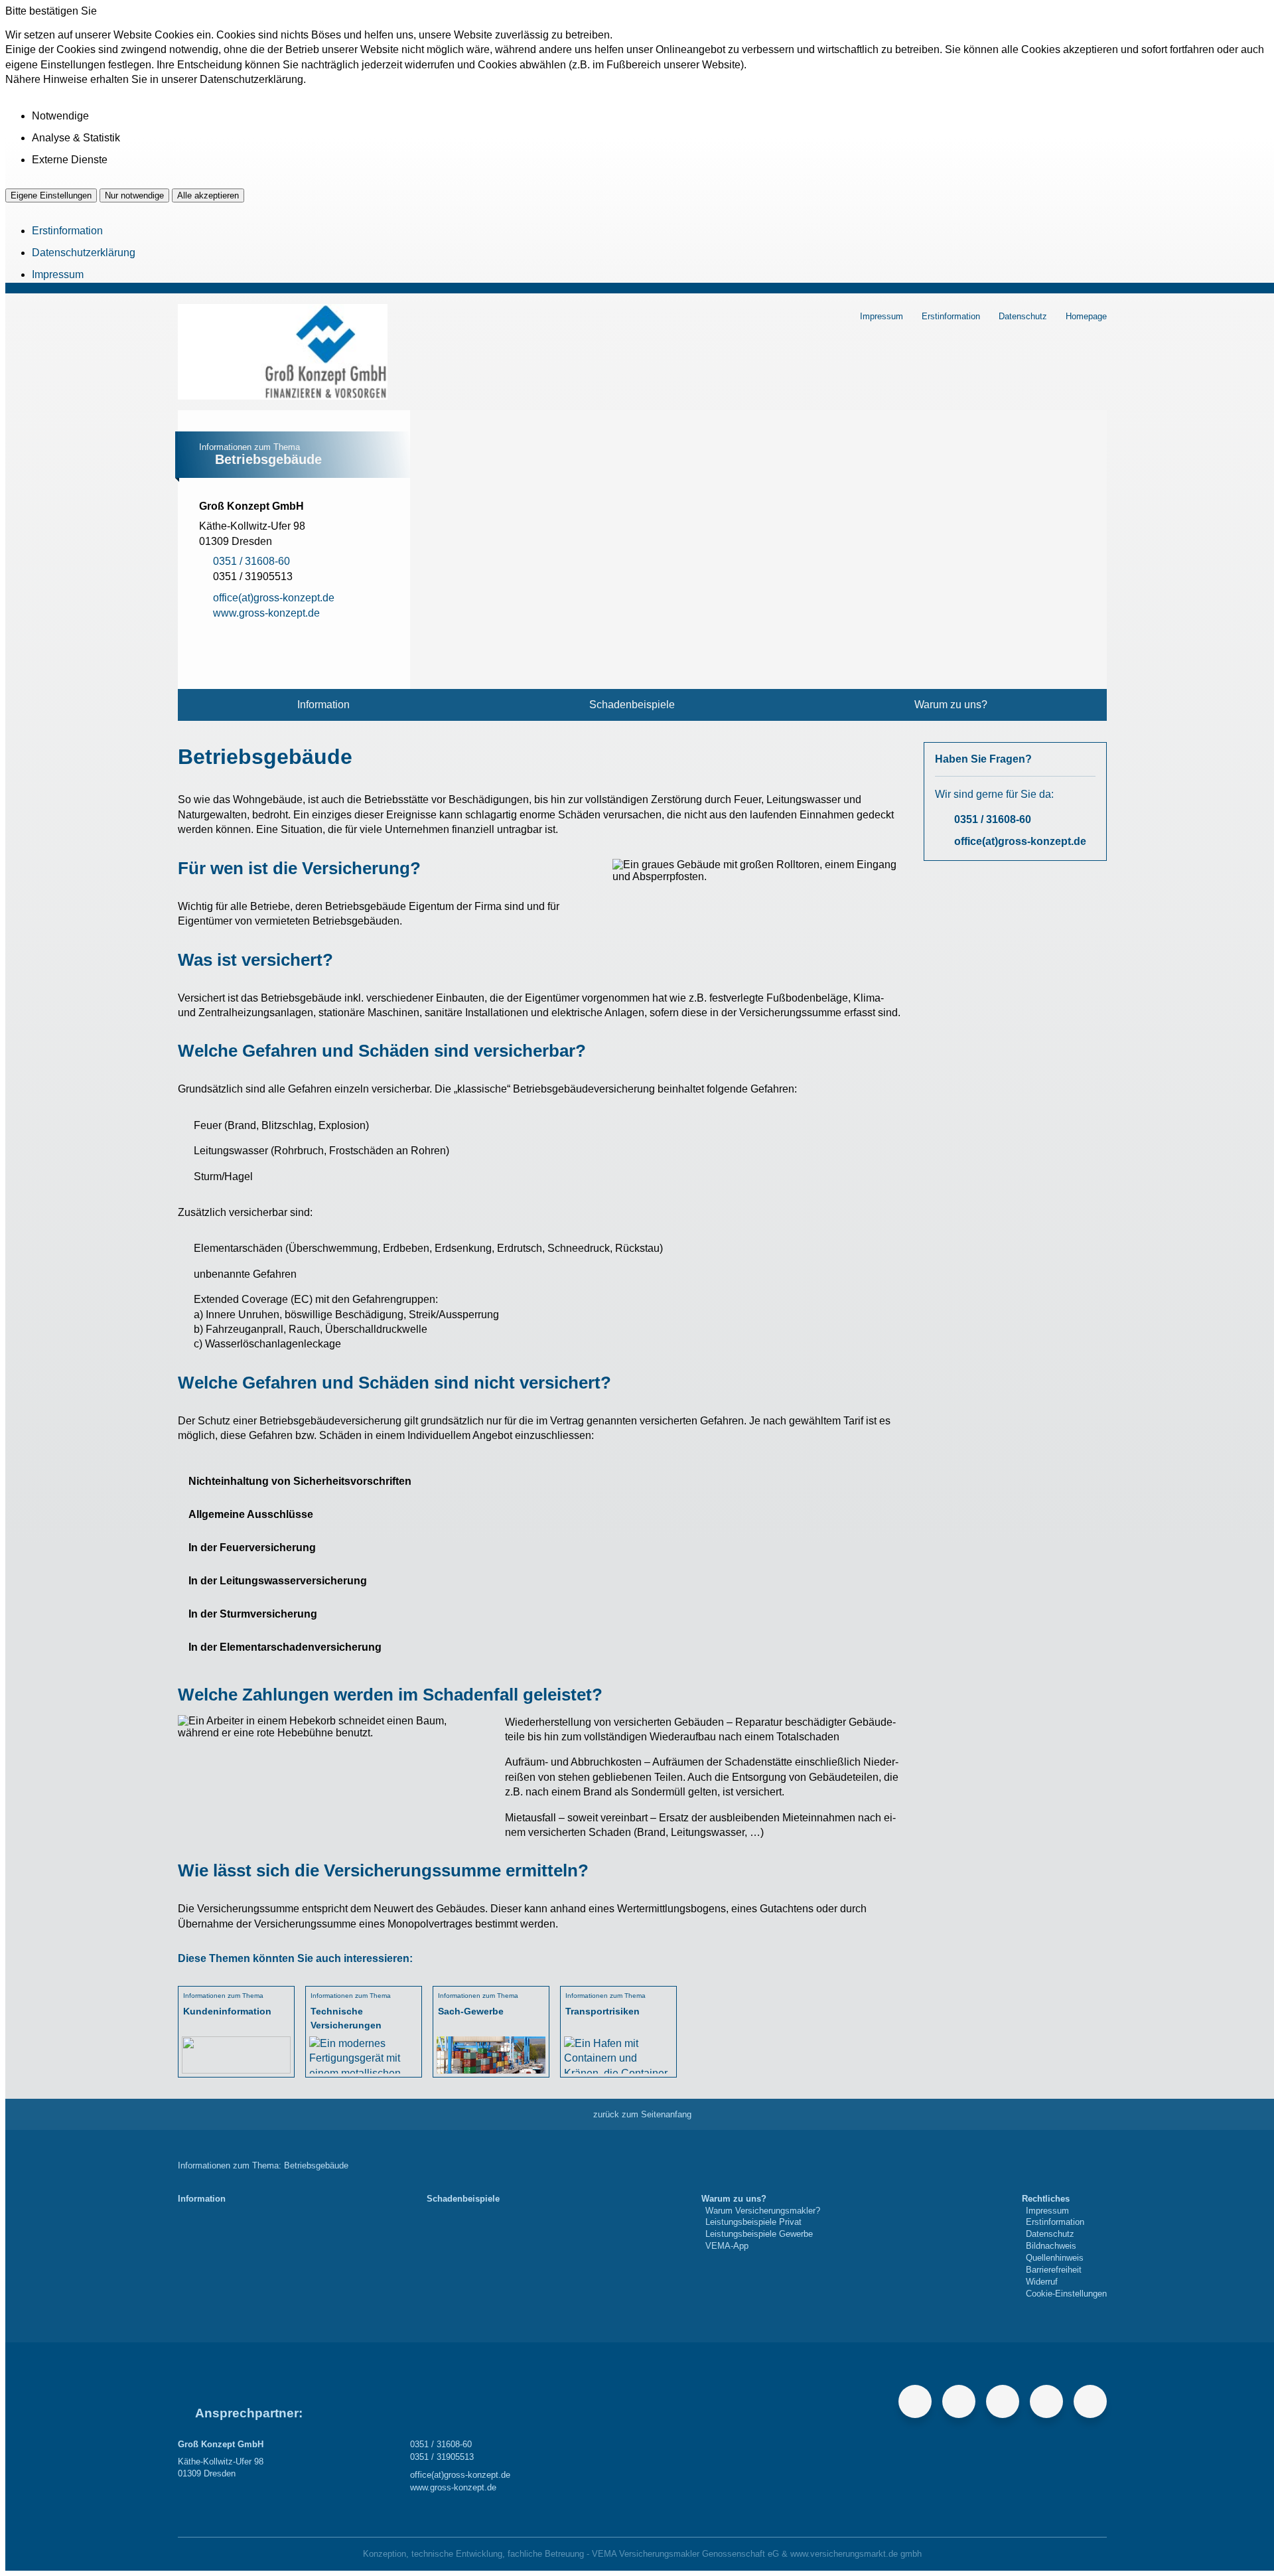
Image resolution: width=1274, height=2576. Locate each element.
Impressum (58, 274)
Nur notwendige (134, 195)
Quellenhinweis (1055, 2258)
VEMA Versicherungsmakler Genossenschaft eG (685, 2554)
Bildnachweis (1051, 2246)
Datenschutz (1023, 316)
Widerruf (1042, 2282)
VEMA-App (727, 2246)
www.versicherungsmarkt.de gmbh (856, 2554)
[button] (540, 1481)
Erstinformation (67, 231)
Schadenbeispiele (632, 705)
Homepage (1086, 316)
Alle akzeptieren (208, 195)
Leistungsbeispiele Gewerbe (759, 2234)
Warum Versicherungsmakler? (763, 2211)
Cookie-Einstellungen (1066, 2294)
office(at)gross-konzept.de (1020, 841)
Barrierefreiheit (1054, 2270)
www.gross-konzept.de (453, 2487)
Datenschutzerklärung (84, 253)
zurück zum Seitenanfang (642, 2114)
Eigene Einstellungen (51, 195)
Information (323, 705)
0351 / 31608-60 (993, 819)
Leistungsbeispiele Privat (753, 2222)
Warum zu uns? (951, 705)
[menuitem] (324, 705)
